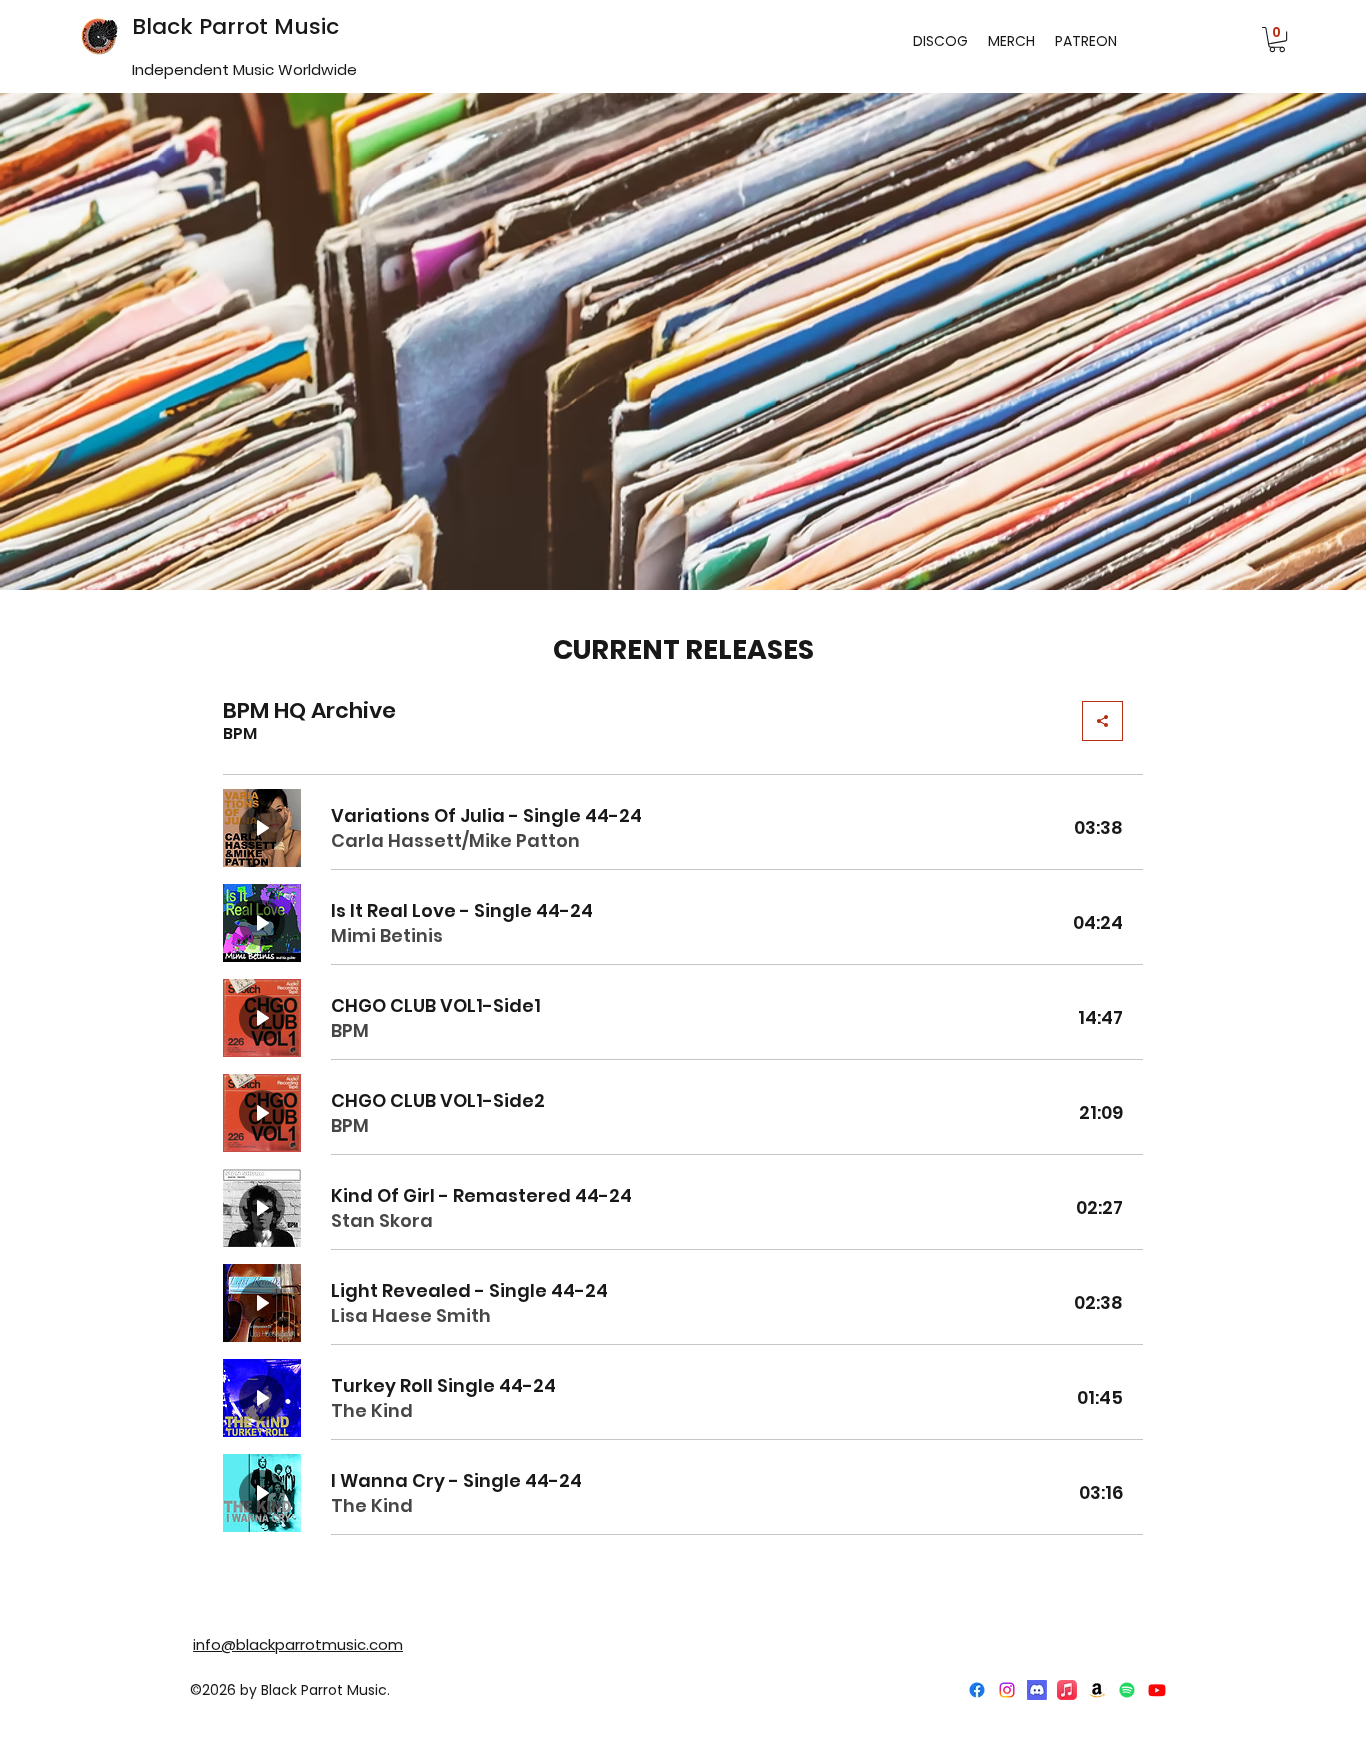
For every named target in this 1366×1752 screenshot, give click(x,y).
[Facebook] (977, 1690)
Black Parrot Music (235, 26)
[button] (1277, 39)
